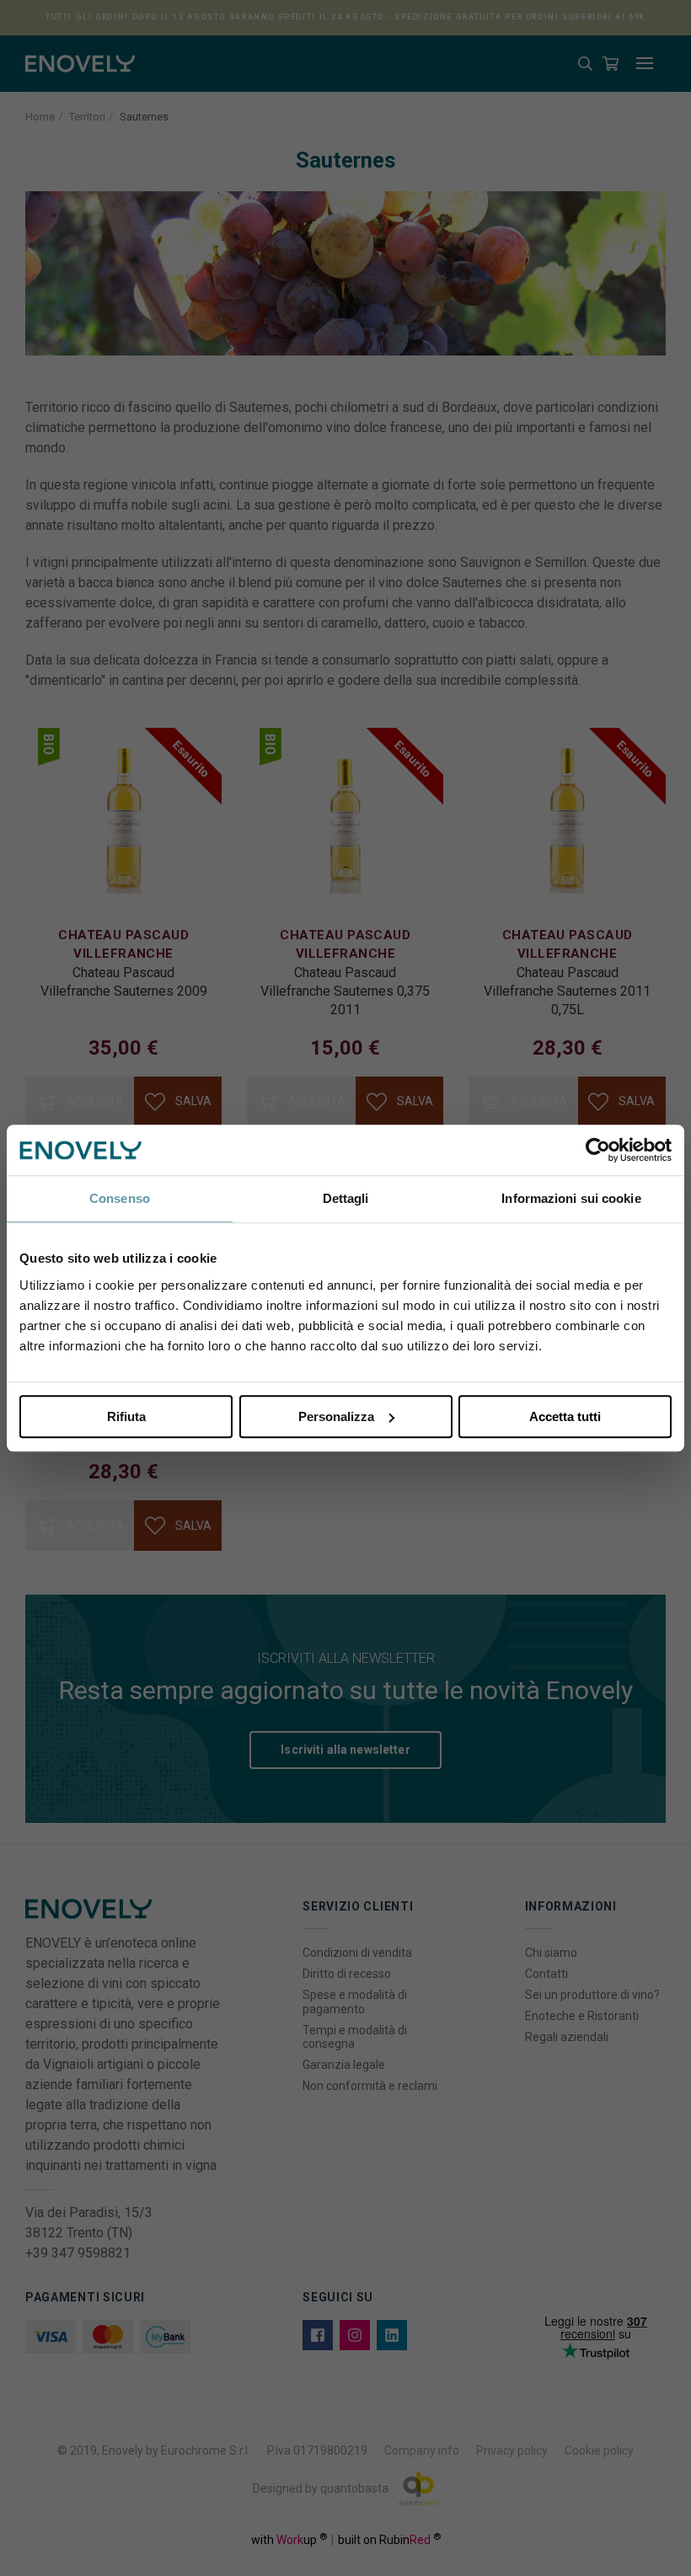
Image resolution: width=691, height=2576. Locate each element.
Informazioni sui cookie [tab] (571, 1198)
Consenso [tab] (120, 1198)
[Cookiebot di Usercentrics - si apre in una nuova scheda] (598, 1150)
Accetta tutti (565, 1416)
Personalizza (336, 1416)
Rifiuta (126, 1416)
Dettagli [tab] (346, 1198)
